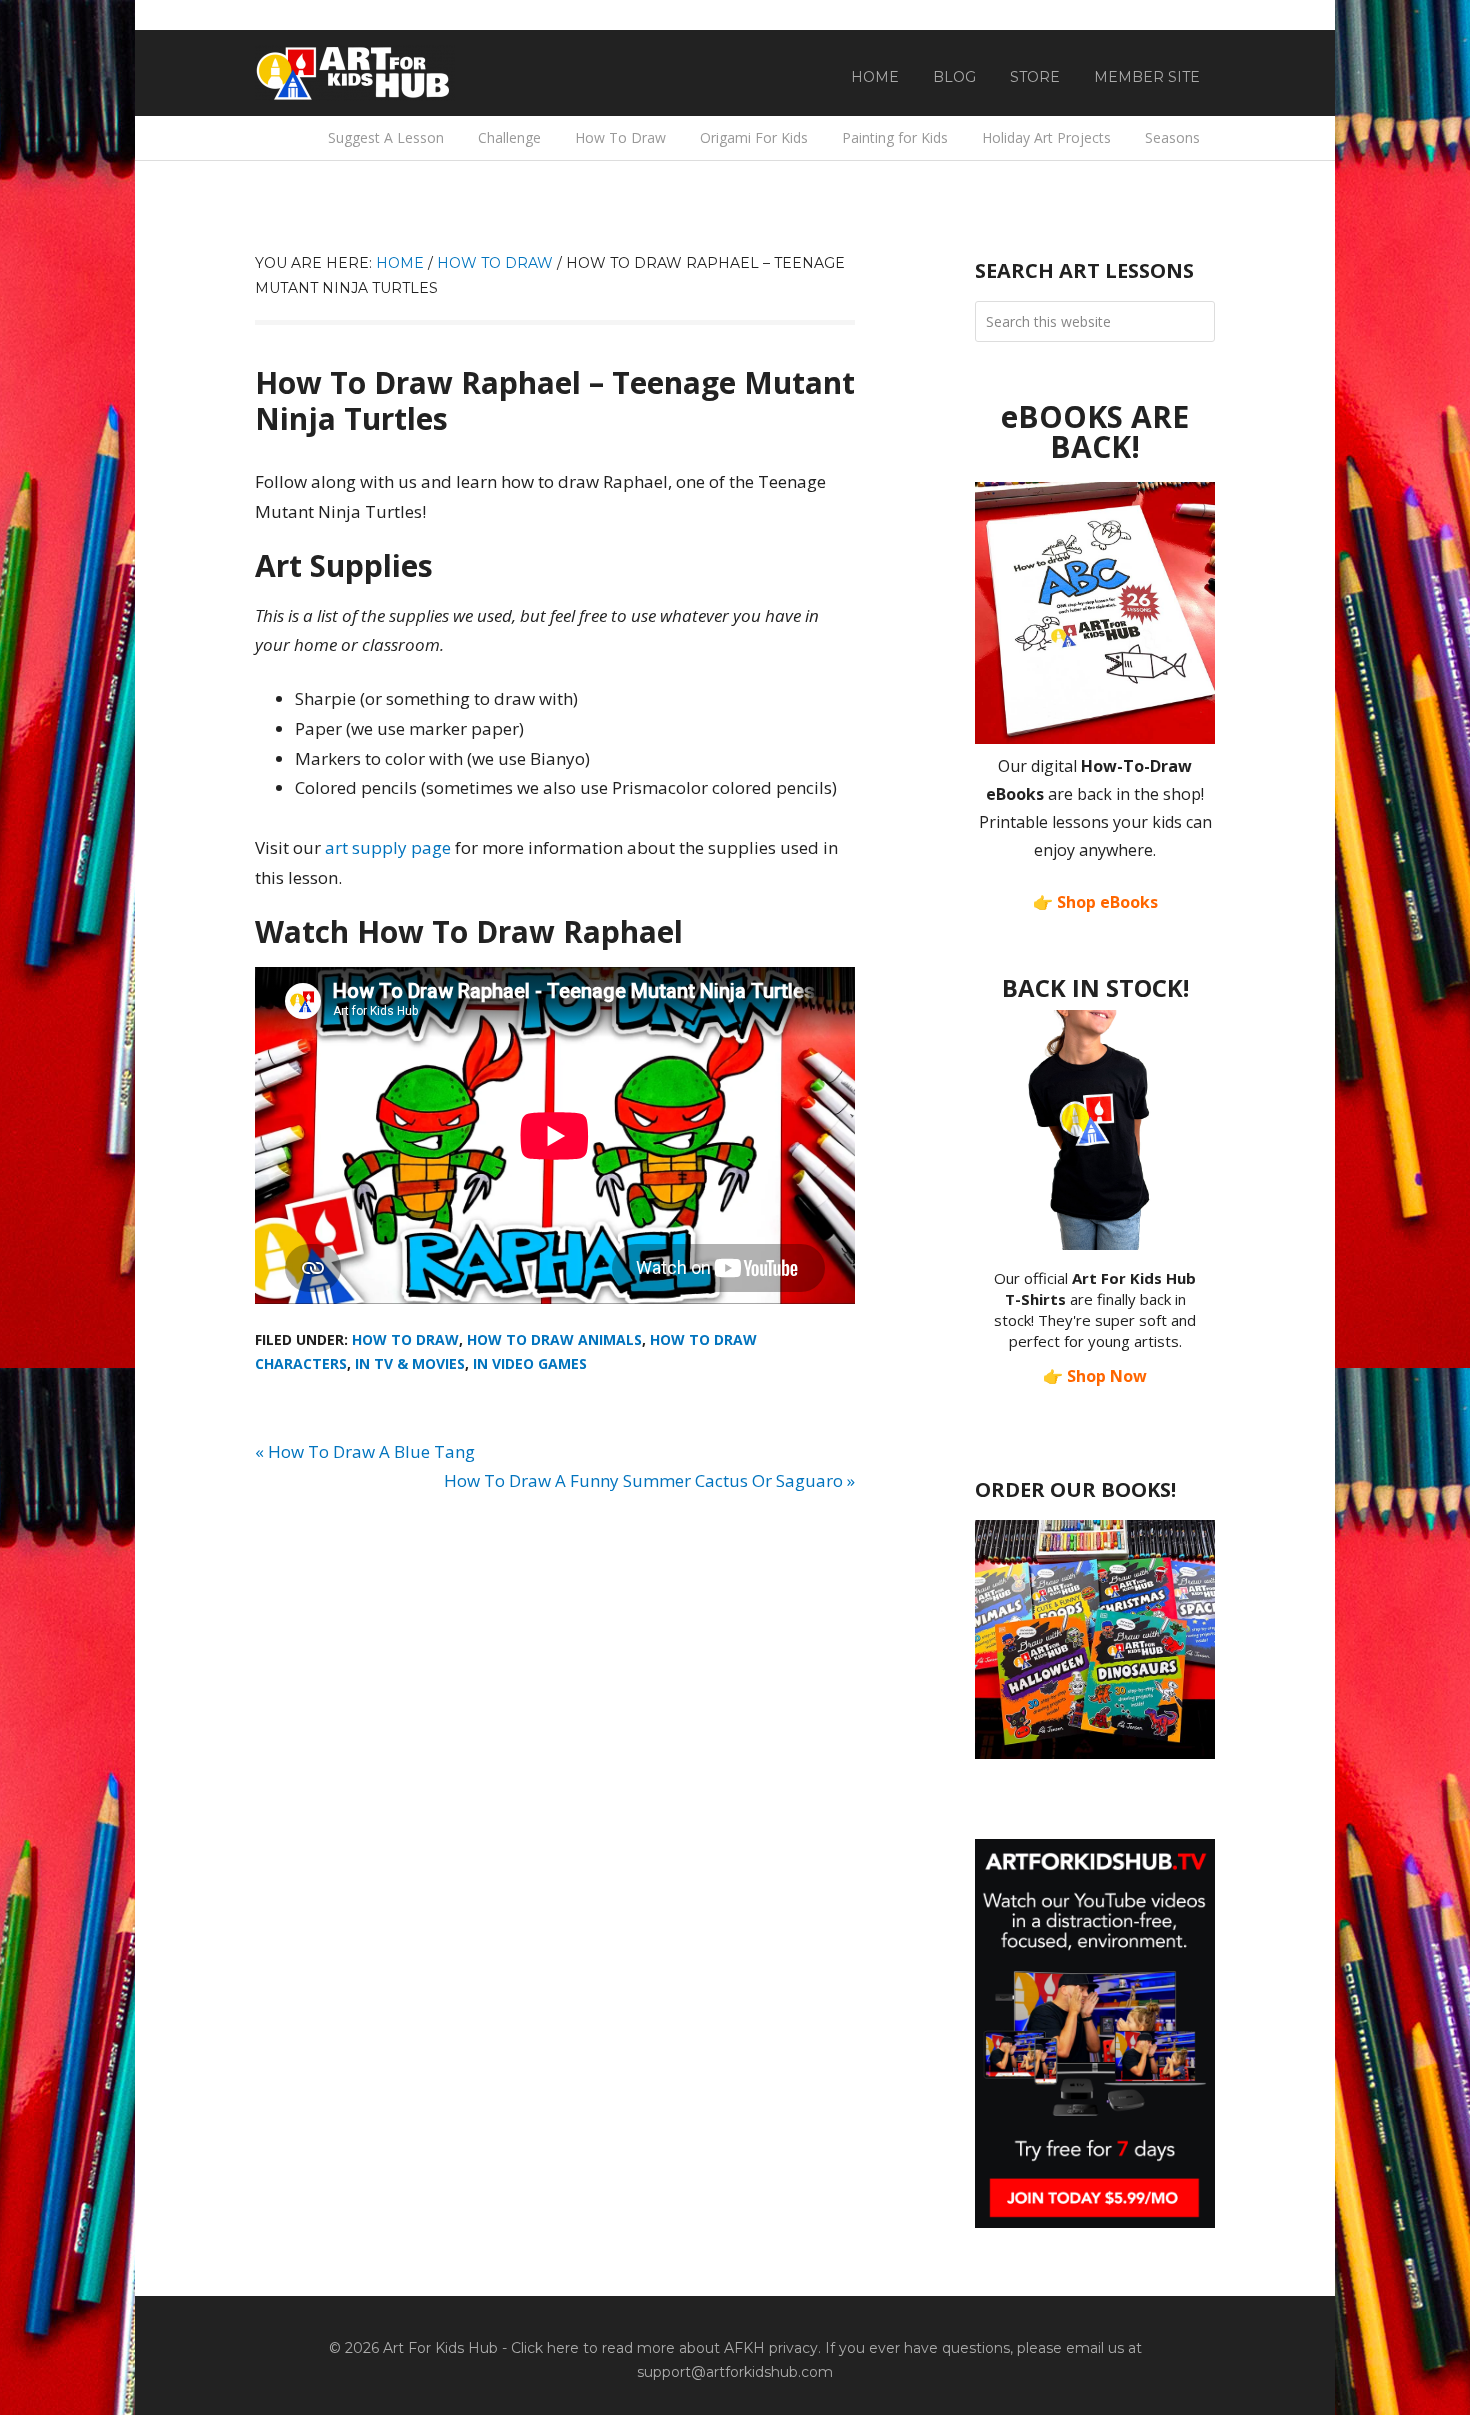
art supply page (388, 847)
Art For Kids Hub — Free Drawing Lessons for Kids (355, 73)
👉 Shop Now (1095, 1376)
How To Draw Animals (554, 1339)
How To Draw (405, 1339)
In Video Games (530, 1363)
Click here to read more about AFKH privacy (664, 2348)
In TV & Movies (410, 1363)
